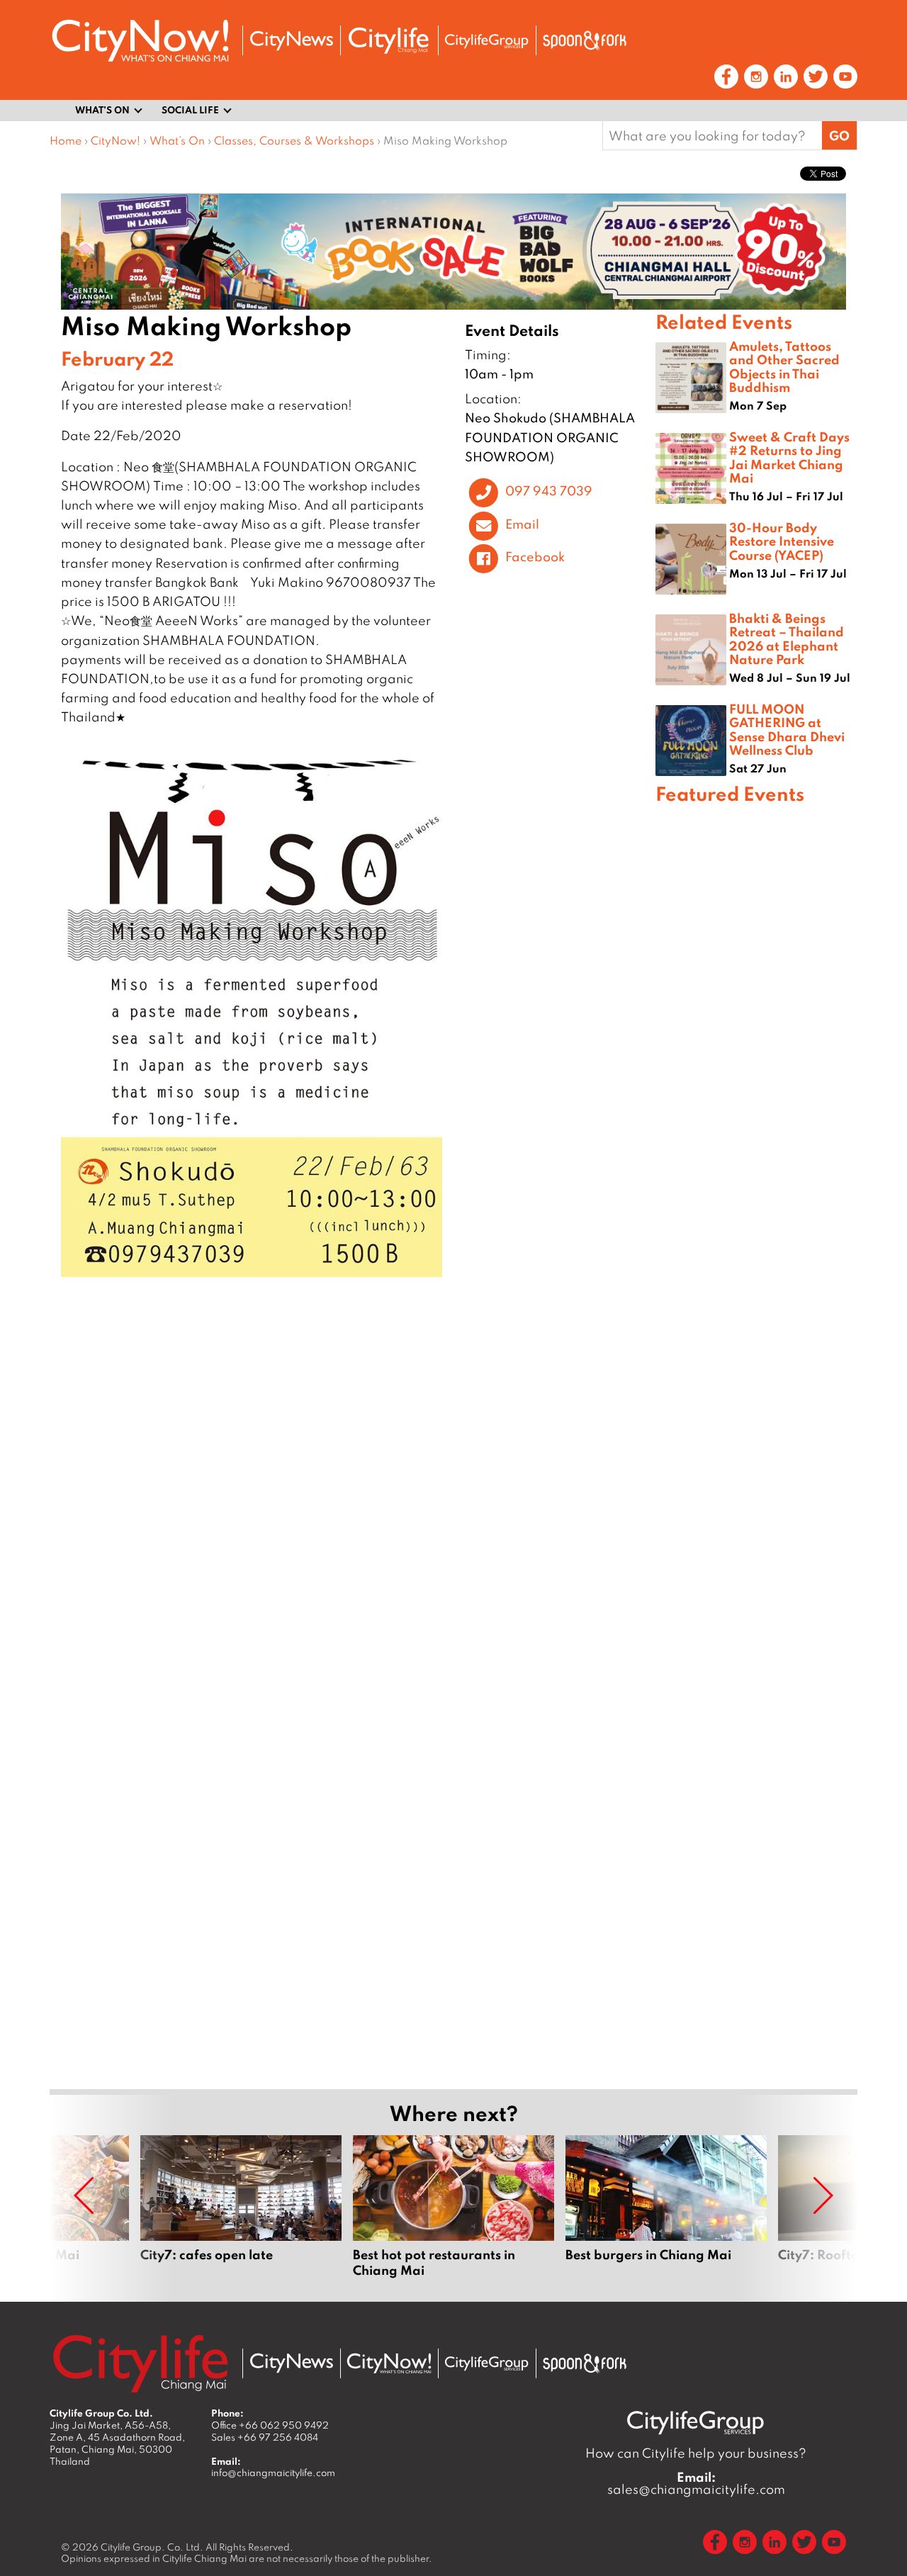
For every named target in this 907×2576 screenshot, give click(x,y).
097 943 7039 (549, 491)
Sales (265, 2437)
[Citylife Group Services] (487, 41)
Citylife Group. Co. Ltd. (152, 2547)
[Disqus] (353, 1497)
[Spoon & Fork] (585, 40)
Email (522, 524)
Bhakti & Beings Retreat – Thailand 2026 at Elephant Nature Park (787, 639)
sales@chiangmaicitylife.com (696, 2483)
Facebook (535, 557)
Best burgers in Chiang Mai (666, 2207)
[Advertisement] (756, 1318)
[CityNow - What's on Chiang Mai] (389, 2363)
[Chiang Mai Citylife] (389, 40)
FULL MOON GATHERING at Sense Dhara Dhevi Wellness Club (787, 729)
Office (270, 2425)
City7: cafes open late (241, 2207)
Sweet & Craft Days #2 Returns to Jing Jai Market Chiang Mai (789, 457)
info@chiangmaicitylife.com (273, 2473)
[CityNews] (291, 41)
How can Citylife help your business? (696, 2453)
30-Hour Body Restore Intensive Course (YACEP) (782, 541)
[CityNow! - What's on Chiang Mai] (140, 41)
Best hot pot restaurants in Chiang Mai (453, 2207)
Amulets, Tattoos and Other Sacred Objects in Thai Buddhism (784, 366)
